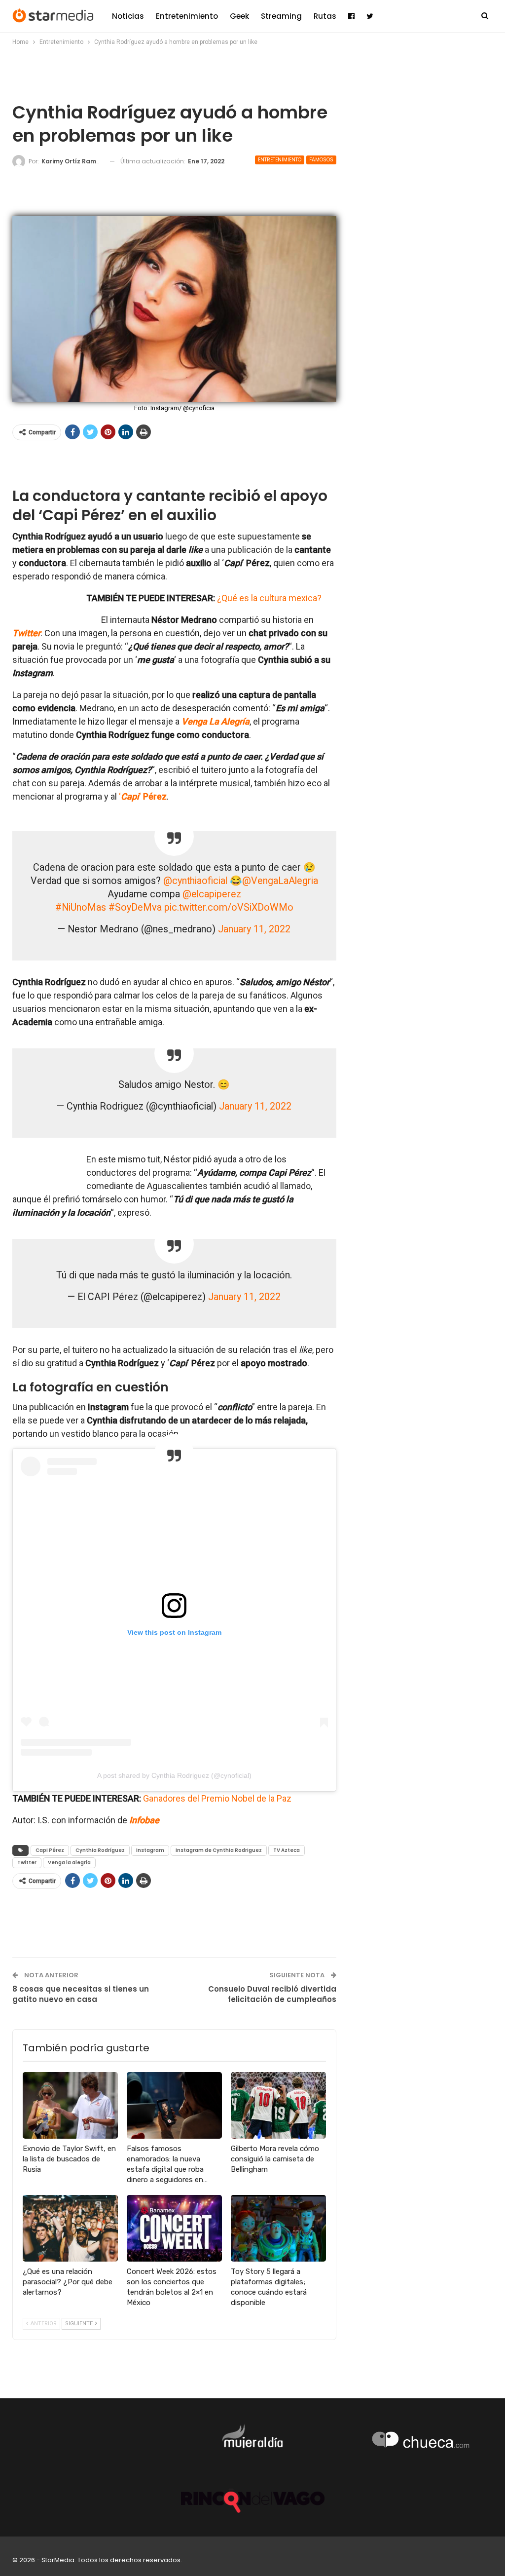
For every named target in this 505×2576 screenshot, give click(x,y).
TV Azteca (287, 1850)
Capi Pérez (50, 1850)
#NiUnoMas (81, 907)
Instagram (150, 1850)
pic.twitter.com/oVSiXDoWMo (229, 907)
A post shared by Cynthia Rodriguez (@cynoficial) (174, 1775)
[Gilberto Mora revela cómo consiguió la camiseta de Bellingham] (278, 2105)
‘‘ (143, 796)
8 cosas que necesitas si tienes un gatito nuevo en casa (81, 1994)
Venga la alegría (69, 1863)
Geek (239, 16)
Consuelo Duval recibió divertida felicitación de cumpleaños (272, 1994)
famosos (321, 160)
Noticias (128, 16)
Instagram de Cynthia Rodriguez (219, 1850)
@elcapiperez (212, 894)
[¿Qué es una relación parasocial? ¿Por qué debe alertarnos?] (70, 2228)
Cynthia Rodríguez (100, 1850)
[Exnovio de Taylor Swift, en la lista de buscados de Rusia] (70, 2105)
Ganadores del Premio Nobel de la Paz (217, 1798)
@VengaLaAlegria (280, 881)
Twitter (26, 633)
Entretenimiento (187, 16)
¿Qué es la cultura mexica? (269, 598)
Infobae (144, 1820)
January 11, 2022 (254, 929)
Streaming (281, 16)
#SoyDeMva (135, 907)
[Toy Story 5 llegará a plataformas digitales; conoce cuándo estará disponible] (278, 2228)
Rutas (325, 16)
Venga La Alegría (216, 721)
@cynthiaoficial (195, 881)
